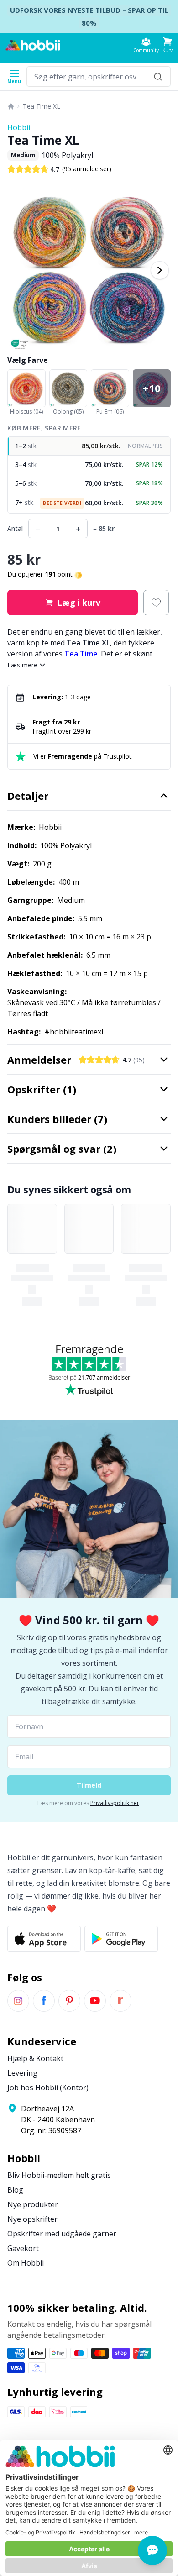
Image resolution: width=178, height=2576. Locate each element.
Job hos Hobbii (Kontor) (48, 2088)
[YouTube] (95, 2001)
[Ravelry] (120, 2001)
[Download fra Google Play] (121, 1939)
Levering (22, 2073)
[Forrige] (18, 270)
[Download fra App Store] (44, 1939)
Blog (15, 2190)
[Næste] (160, 270)
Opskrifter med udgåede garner (62, 2234)
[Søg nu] (158, 76)
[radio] (89, 446)
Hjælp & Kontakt (35, 2058)
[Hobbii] (33, 45)
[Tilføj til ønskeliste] (156, 603)
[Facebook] (44, 2001)
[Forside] (11, 106)
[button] (168, 45)
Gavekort (23, 2248)
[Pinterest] (69, 2001)
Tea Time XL (42, 106)
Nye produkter (33, 2204)
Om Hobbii (26, 2263)
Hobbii (19, 127)
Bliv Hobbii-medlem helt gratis (59, 2175)
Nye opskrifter (32, 2219)
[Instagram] (18, 2001)
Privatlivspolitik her (115, 1803)
